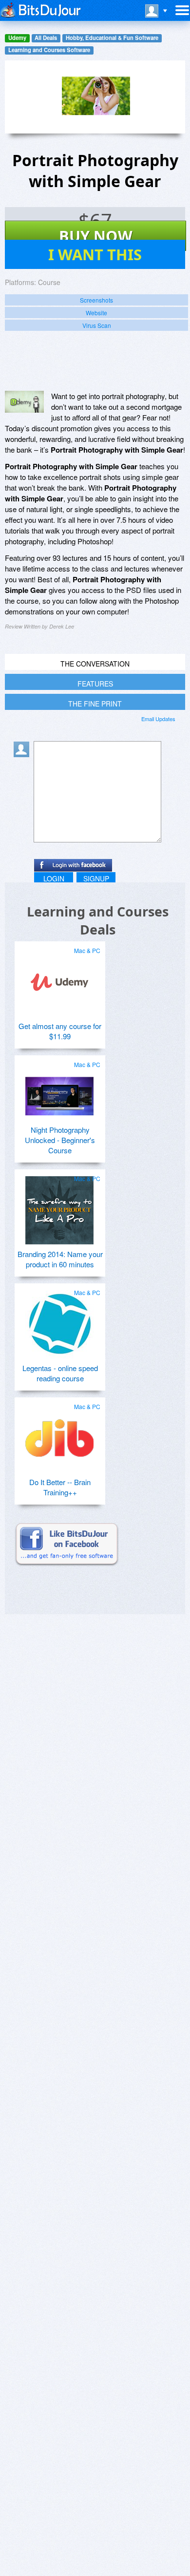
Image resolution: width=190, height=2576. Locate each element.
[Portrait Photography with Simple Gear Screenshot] (24, 402)
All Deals (46, 38)
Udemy (17, 38)
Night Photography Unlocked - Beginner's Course (60, 1140)
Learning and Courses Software (49, 50)
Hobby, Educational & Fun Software (112, 38)
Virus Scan (97, 325)
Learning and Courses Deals (98, 920)
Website (96, 313)
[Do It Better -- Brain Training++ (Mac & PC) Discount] (59, 1434)
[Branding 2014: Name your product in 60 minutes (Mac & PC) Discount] (59, 1206)
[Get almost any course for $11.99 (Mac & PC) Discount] (59, 978)
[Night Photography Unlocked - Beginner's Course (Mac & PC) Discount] (59, 1092)
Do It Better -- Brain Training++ (60, 1487)
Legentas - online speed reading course (60, 1373)
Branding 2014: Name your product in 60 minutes (60, 1259)
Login (54, 878)
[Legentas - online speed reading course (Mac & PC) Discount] (59, 1320)
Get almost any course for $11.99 (60, 1031)
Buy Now (96, 236)
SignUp (96, 878)
